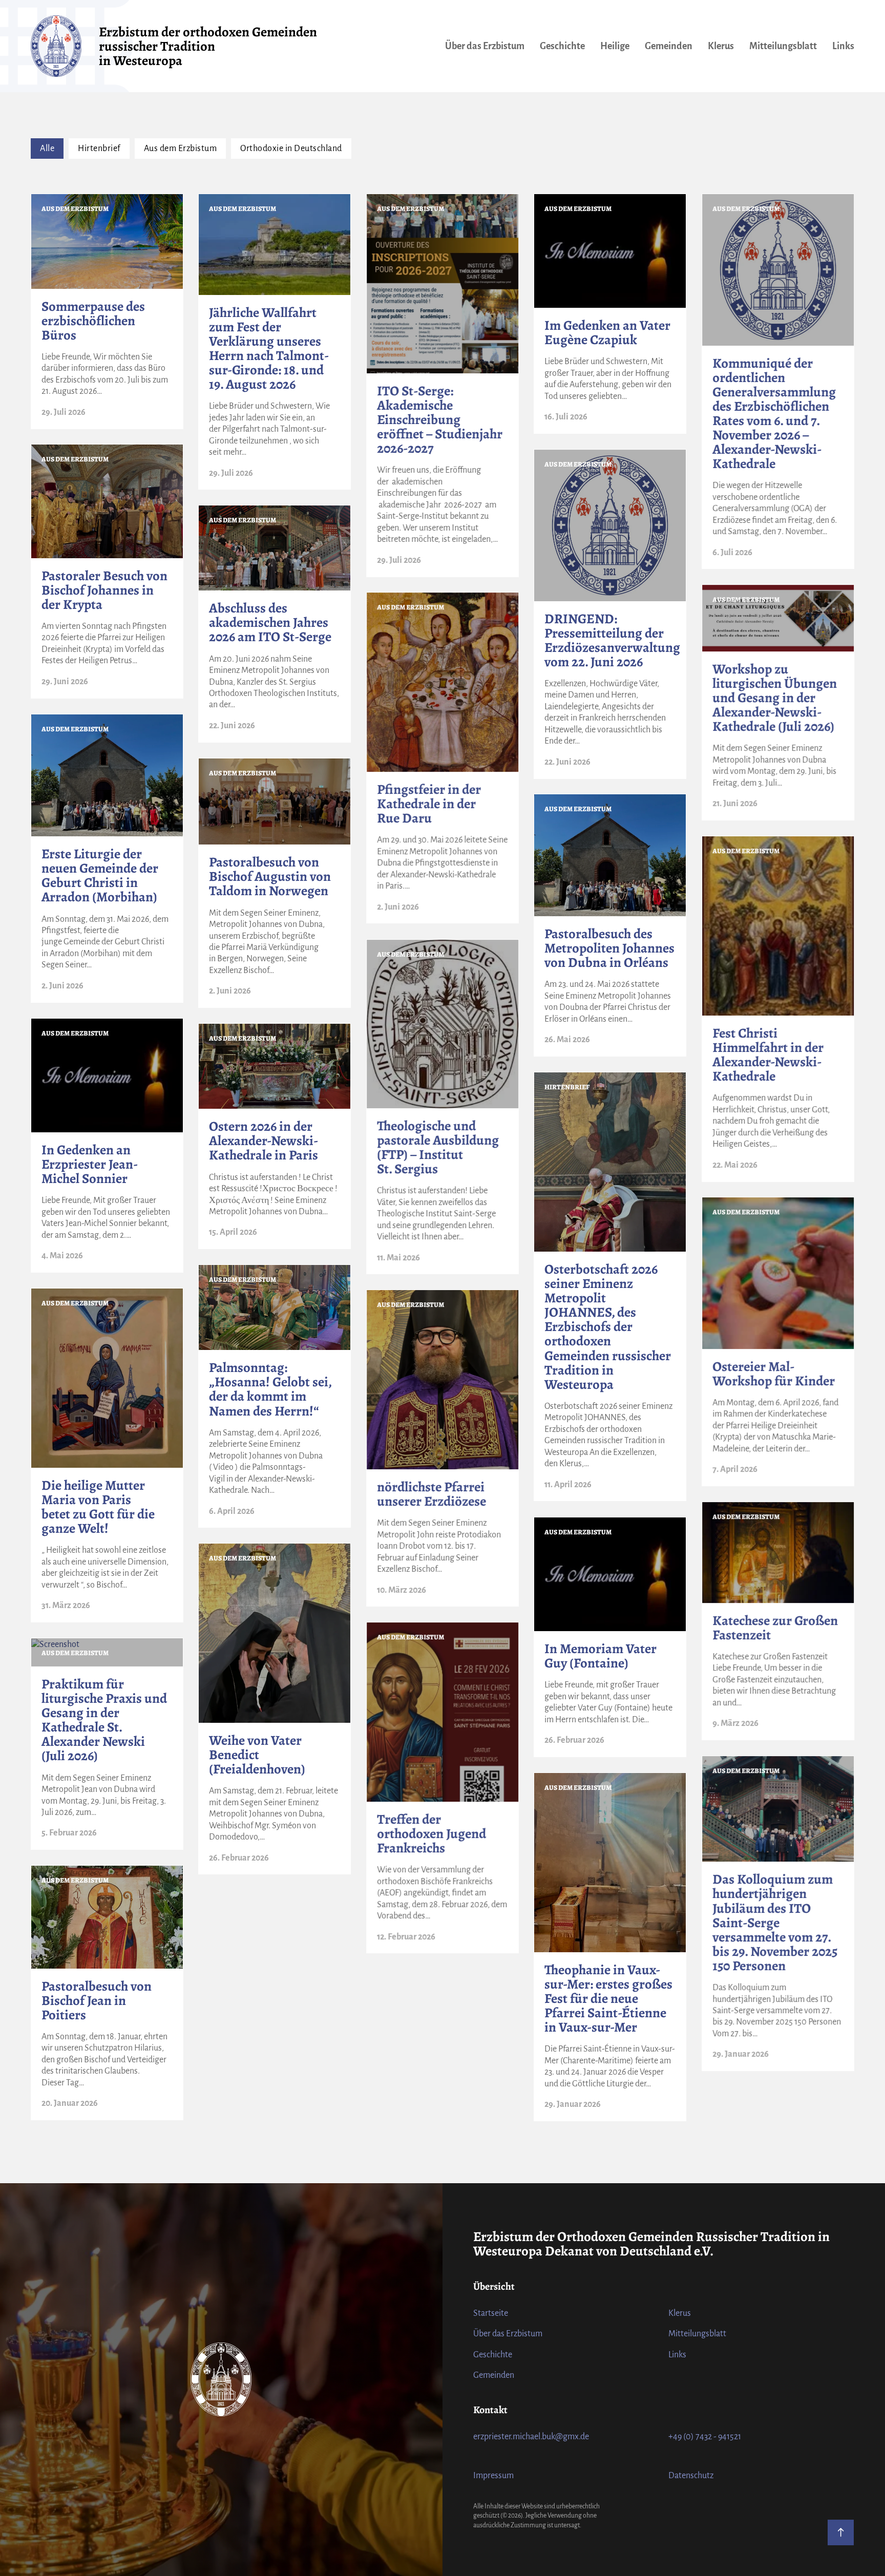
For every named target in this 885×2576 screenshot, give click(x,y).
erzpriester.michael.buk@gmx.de (531, 2437)
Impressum (493, 2476)
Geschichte (562, 46)
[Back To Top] (841, 2532)
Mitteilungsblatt (783, 46)
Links (843, 46)
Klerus (721, 46)
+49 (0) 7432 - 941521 (705, 2437)
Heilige (615, 46)
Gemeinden (669, 46)
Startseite (491, 2313)
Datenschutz (691, 2476)
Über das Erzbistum (485, 46)
